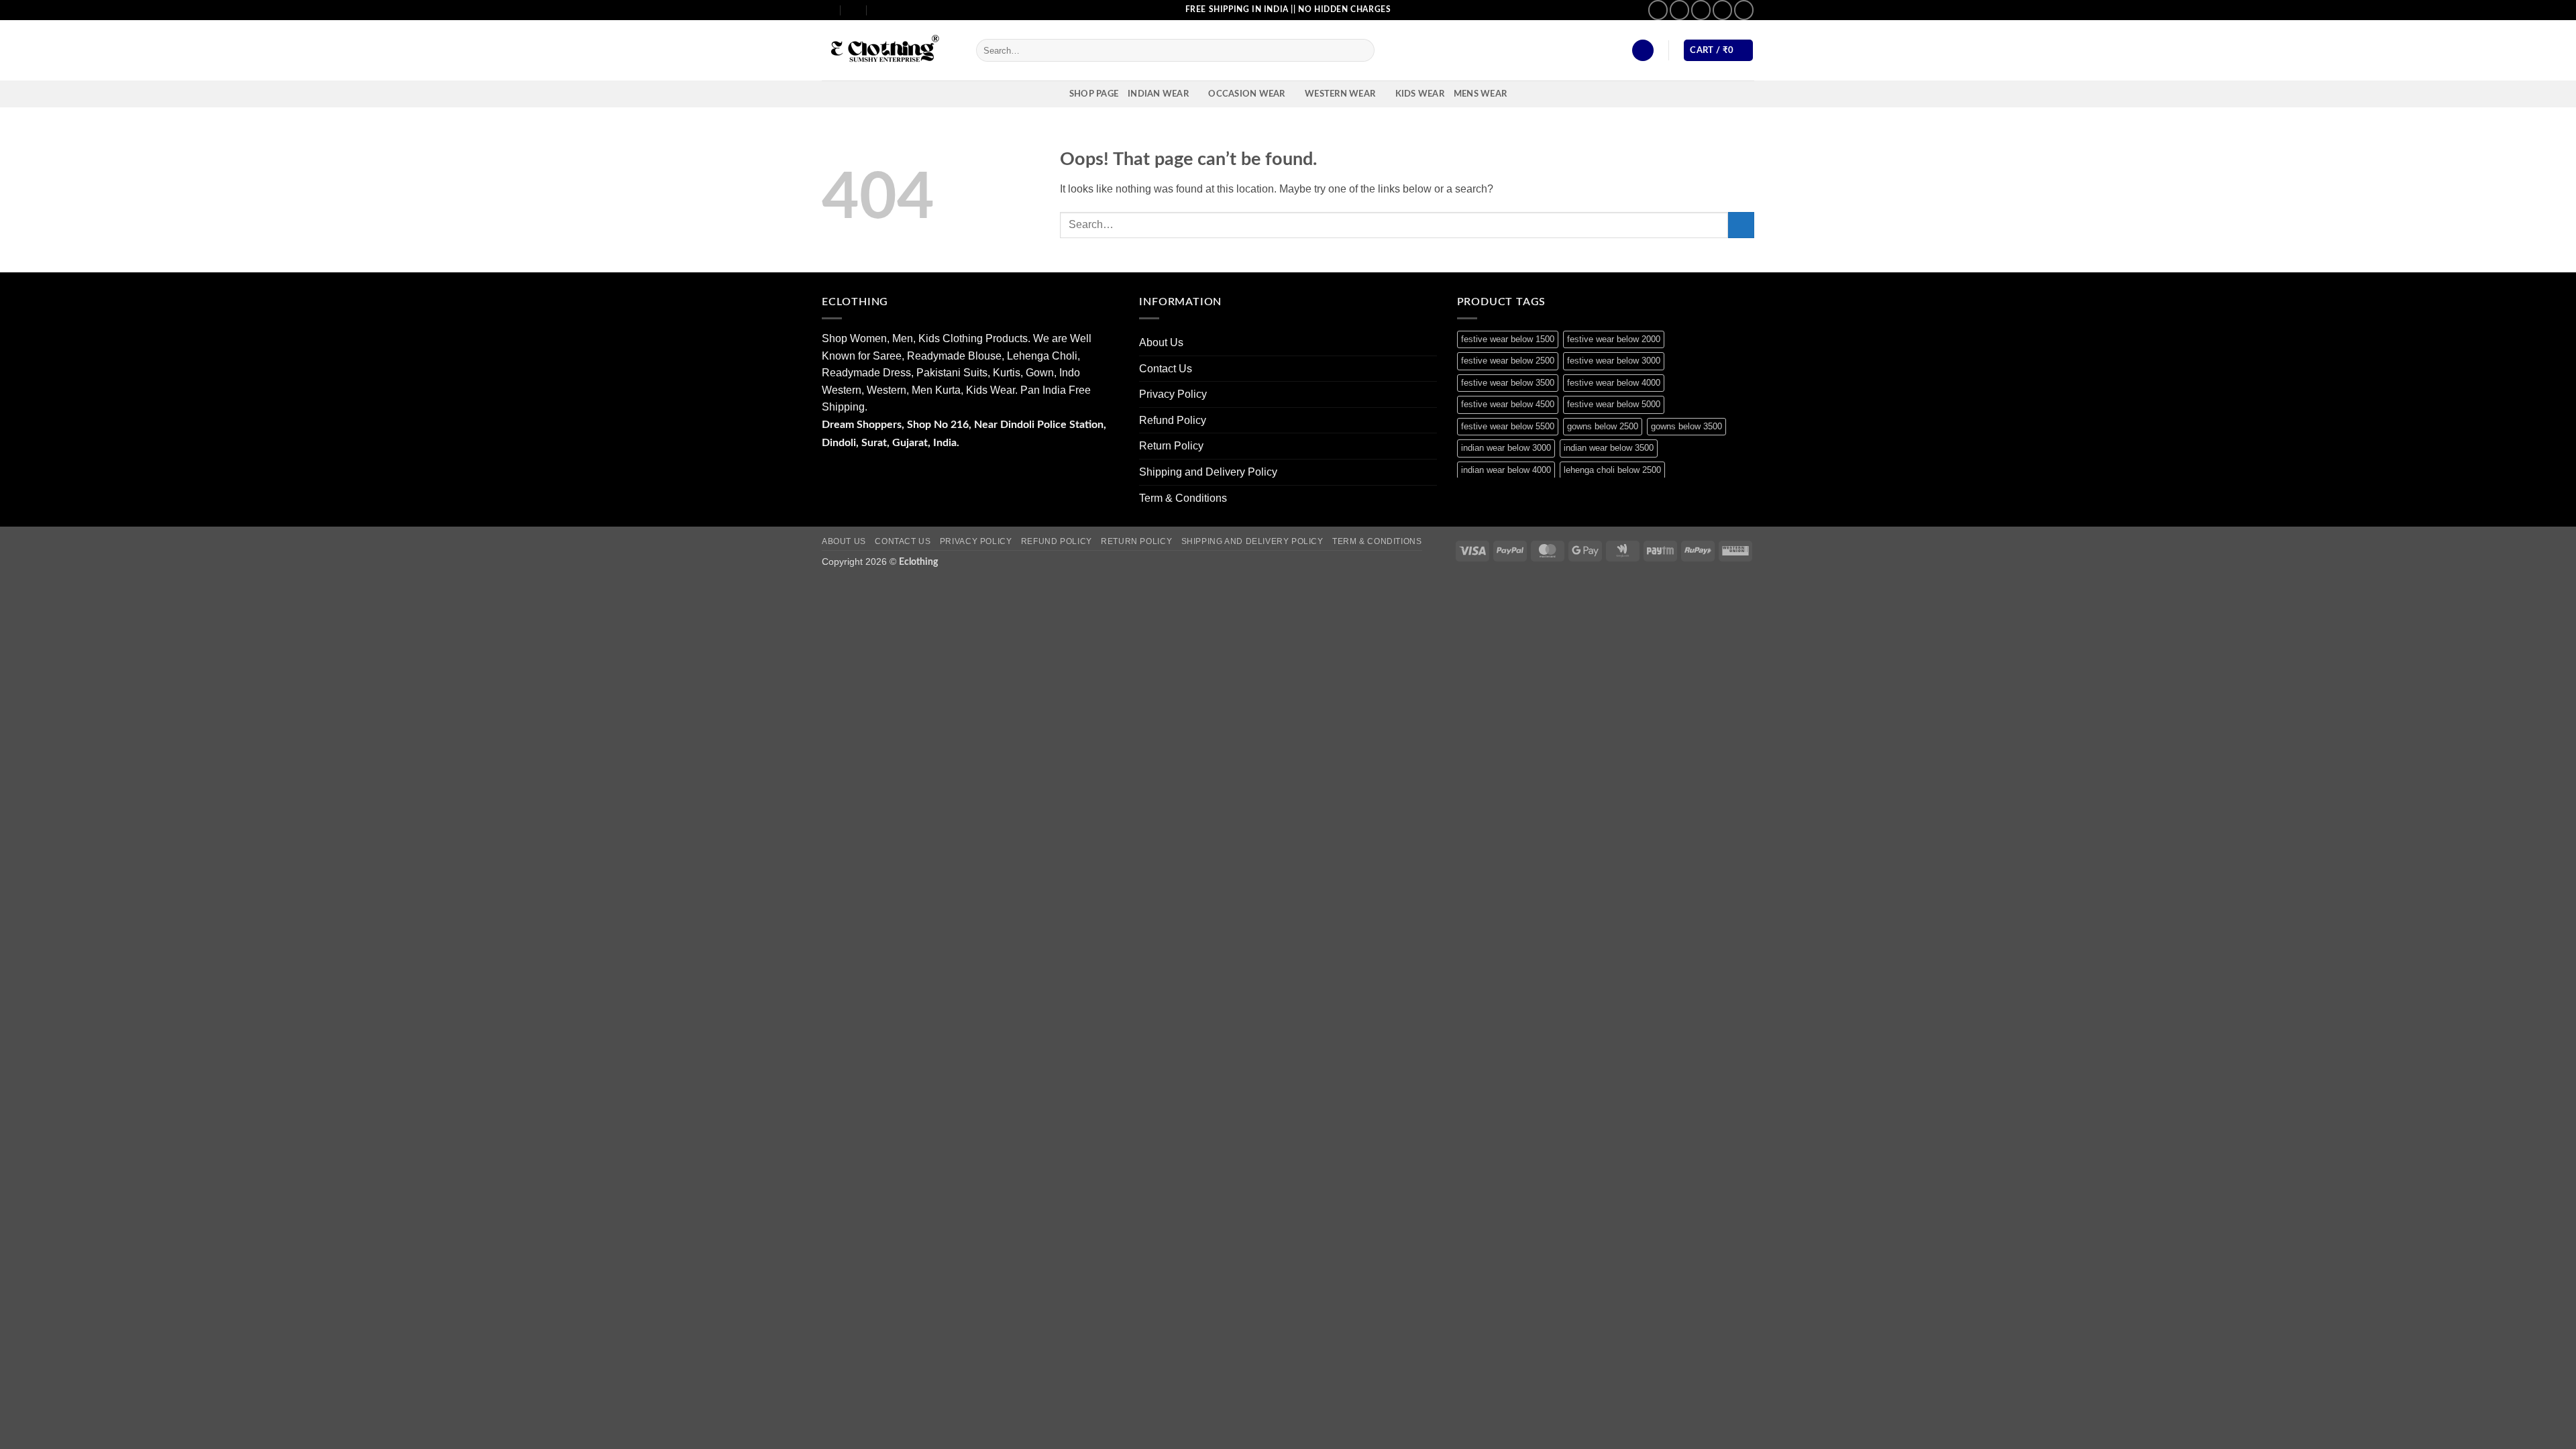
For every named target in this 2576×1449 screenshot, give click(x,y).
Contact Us (1166, 369)
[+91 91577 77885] (854, 10)
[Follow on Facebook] (1658, 10)
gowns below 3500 (1686, 426)
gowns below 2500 (1603, 426)
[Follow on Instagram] (1679, 10)
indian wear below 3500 (1609, 448)
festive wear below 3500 (1508, 383)
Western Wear (1340, 94)
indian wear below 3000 (1506, 448)
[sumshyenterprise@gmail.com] (827, 10)
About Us (1161, 342)
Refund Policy (1173, 420)
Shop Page (1094, 94)
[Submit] (1362, 50)
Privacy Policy (1173, 394)
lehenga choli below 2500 (1612, 470)
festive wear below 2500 (1508, 361)
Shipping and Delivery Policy (1208, 472)
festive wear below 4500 (1508, 404)
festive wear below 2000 (1614, 339)
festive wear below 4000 (1614, 383)
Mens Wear (1480, 94)
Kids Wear (1420, 94)
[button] (1643, 51)
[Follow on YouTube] (1744, 10)
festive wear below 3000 (1614, 361)
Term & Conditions (1183, 498)
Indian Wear (1158, 94)
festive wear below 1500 (1508, 339)
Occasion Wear (1246, 94)
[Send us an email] (1701, 10)
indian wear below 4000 (1506, 470)
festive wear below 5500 (1508, 426)
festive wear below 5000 (1614, 404)
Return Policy (1171, 446)
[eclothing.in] (889, 51)
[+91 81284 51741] (880, 10)
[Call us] (1722, 10)
